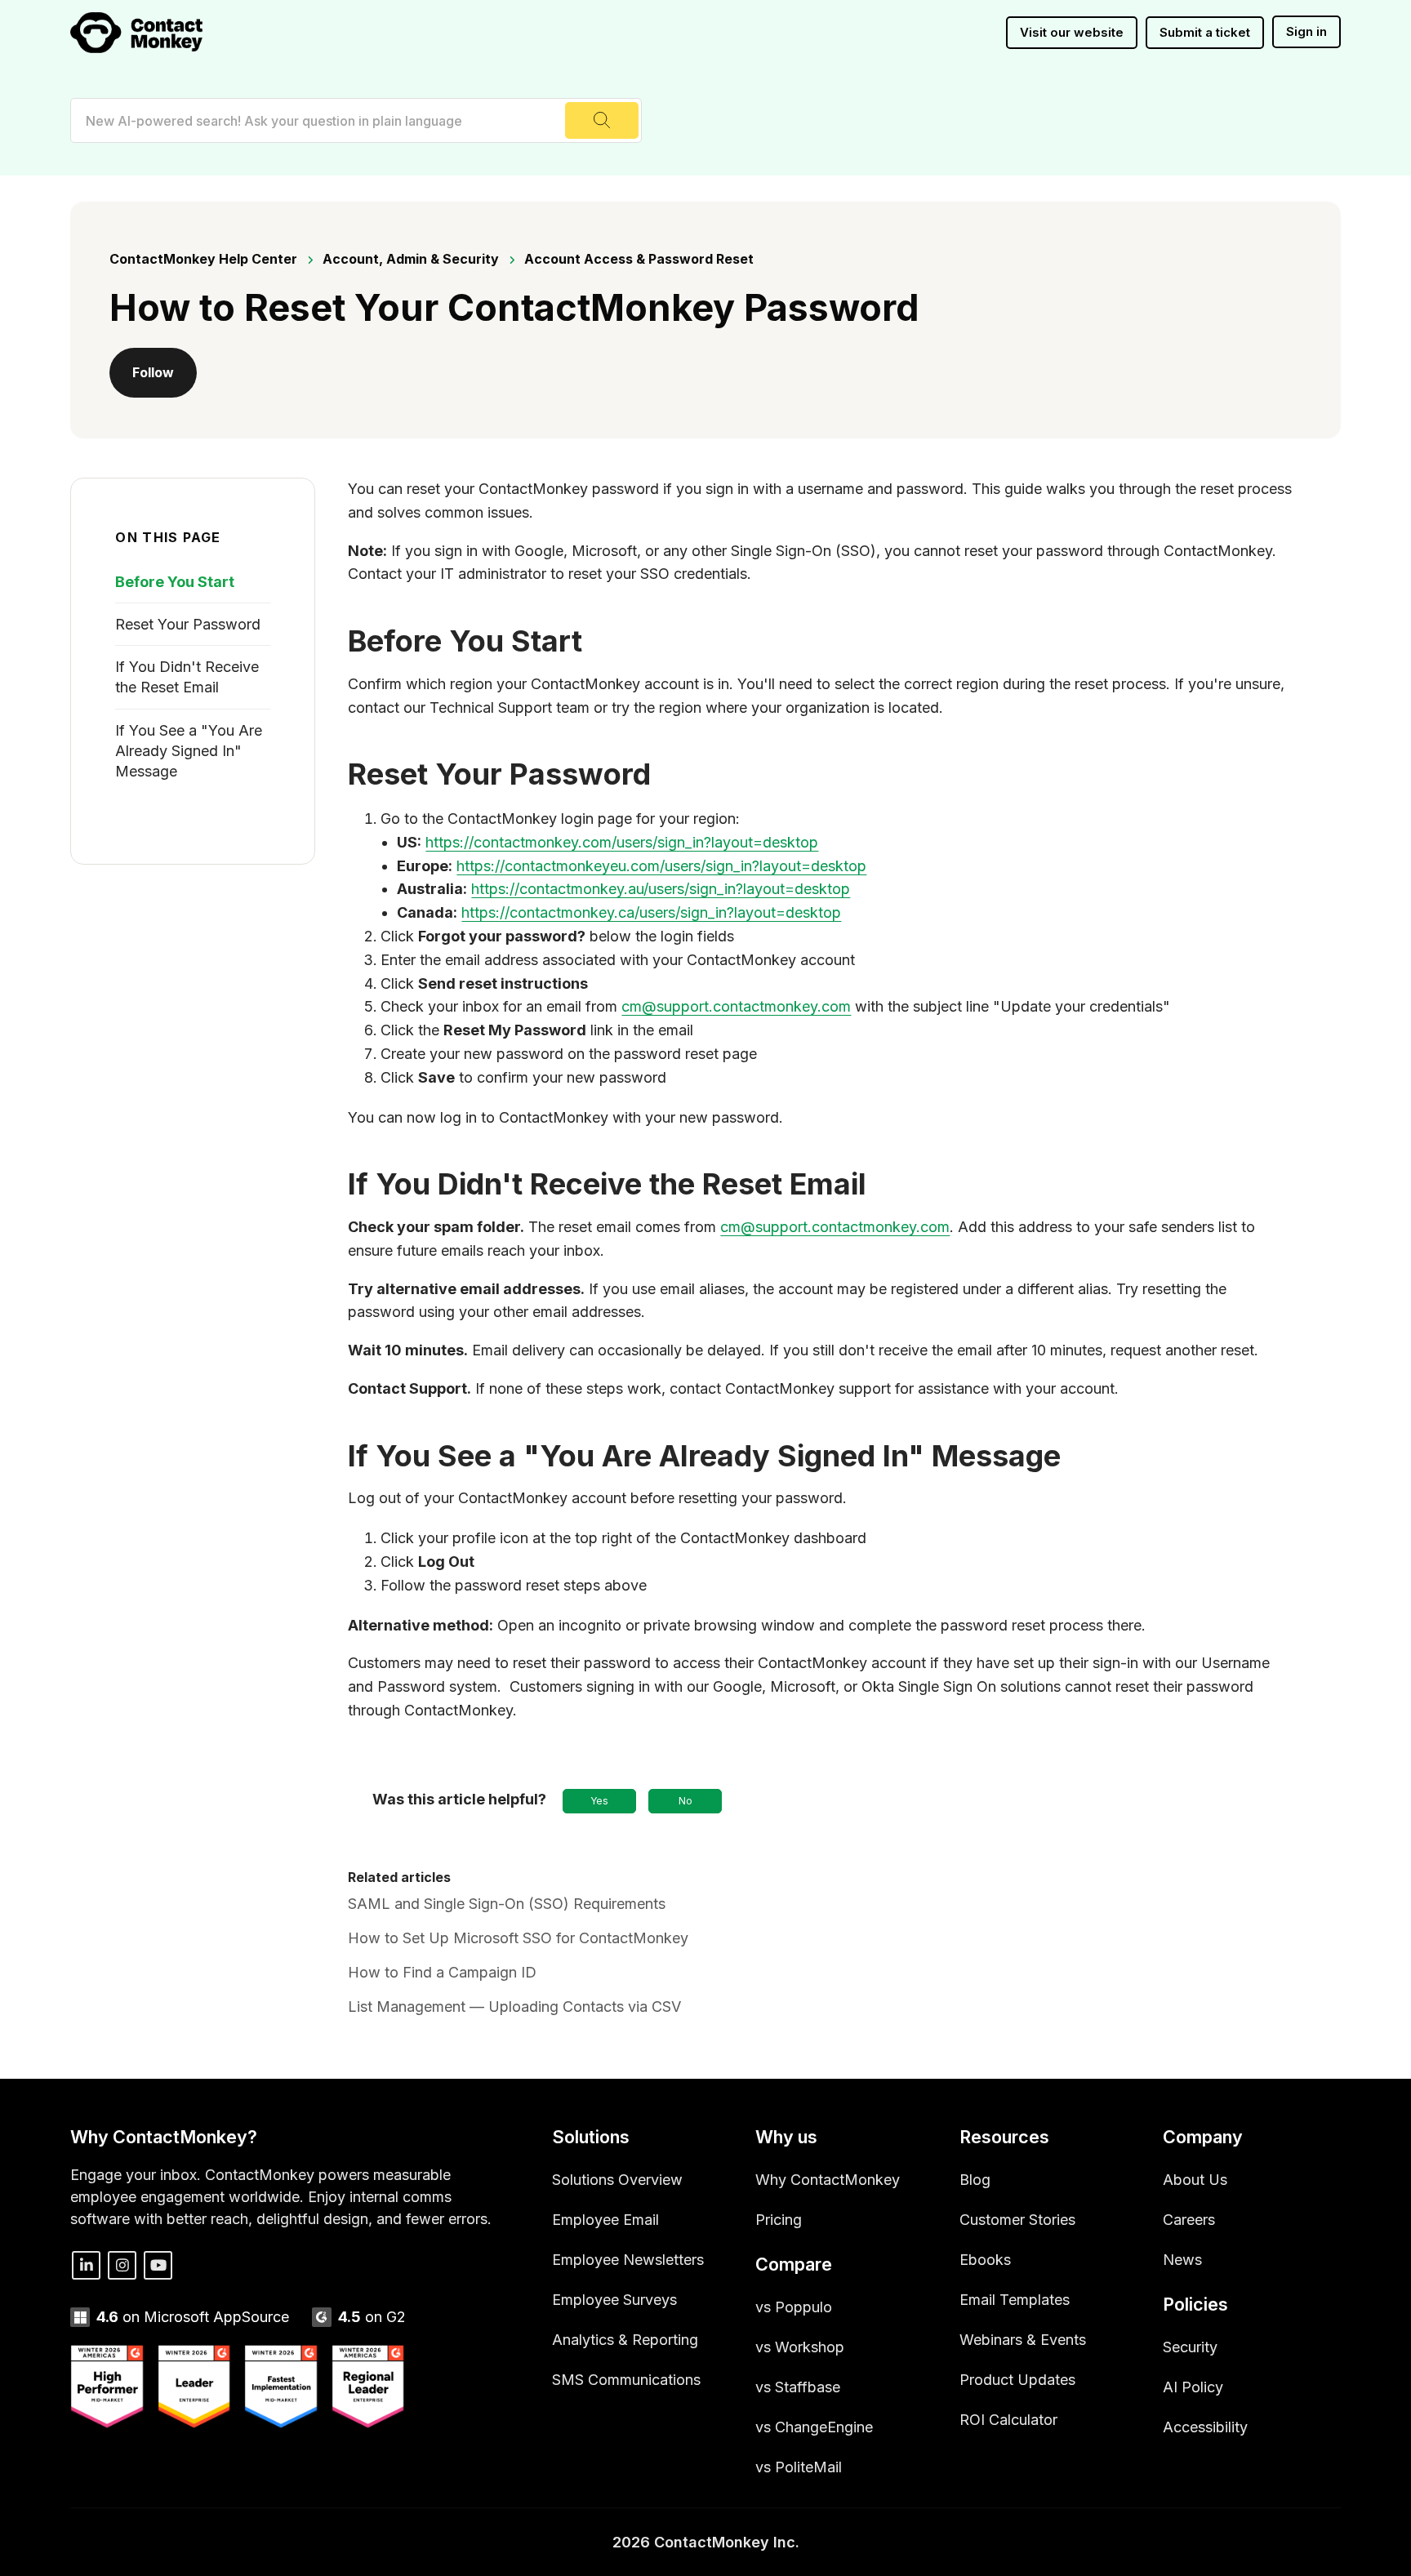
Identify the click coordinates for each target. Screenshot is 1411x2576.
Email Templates (1015, 2300)
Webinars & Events (1023, 2340)
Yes (599, 1801)
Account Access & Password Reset (639, 259)
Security (1190, 2347)
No (685, 1801)
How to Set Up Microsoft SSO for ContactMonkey (518, 1938)
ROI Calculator (1008, 2420)
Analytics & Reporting (625, 2340)
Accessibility (1205, 2427)
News (1182, 2260)
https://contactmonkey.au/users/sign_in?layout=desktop (661, 889)
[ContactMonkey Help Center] (136, 33)
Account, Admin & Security (411, 259)
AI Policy (1193, 2387)
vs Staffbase (798, 2387)
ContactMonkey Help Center (203, 259)
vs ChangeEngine (814, 2427)
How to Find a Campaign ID (442, 1972)
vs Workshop (800, 2347)
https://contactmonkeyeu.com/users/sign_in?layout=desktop (661, 866)
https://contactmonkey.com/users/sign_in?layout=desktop (622, 842)
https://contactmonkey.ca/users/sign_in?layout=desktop (651, 912)
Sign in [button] (1306, 31)
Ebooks (985, 2260)
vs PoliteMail (799, 2467)
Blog (975, 2180)
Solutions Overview (617, 2180)
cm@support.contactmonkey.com (736, 1006)
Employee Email (605, 2220)
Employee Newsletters (628, 2260)
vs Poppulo (794, 2307)
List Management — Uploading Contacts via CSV (514, 2007)
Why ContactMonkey (828, 2180)
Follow (153, 372)
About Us (1195, 2180)
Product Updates (1017, 2380)
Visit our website (1072, 32)
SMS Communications (626, 2380)
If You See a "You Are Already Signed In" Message (189, 751)
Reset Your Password (188, 624)
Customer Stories (1017, 2220)
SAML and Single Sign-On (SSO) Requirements (507, 1904)
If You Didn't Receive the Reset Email (187, 677)
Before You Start (175, 582)
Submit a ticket (1205, 32)
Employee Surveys (614, 2300)
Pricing (779, 2220)
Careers (1189, 2220)
